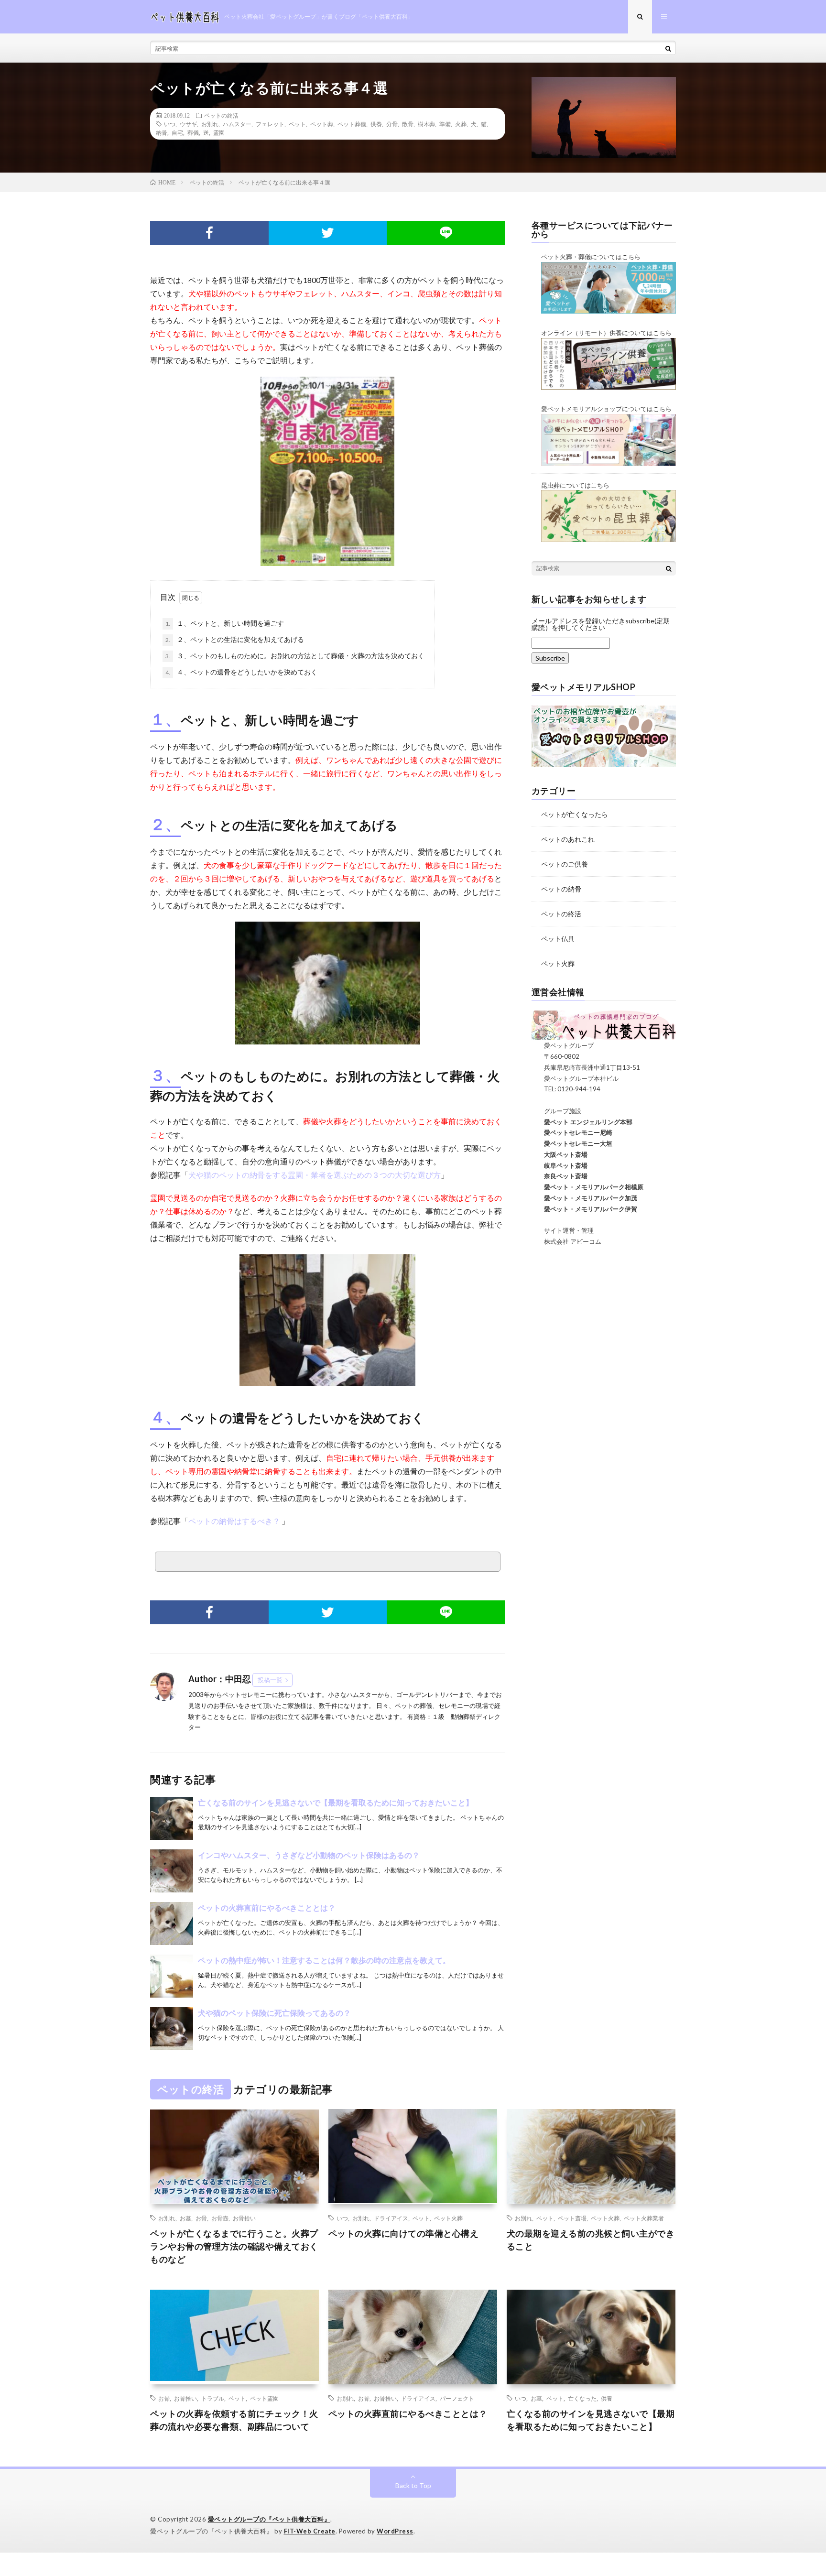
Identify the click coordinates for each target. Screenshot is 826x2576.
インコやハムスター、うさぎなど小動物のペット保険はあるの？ (309, 1855)
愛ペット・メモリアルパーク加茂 (584, 1198)
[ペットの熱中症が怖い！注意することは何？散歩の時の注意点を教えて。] (172, 1976)
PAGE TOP (799, 2487)
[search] (668, 48)
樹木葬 (426, 124)
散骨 (408, 124)
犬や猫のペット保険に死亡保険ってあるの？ (274, 2013)
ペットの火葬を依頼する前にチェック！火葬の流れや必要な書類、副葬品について (234, 2420)
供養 (376, 124)
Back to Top (413, 2485)
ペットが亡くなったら (575, 814)
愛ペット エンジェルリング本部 (582, 1122)
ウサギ (188, 124)
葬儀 (193, 132)
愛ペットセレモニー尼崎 (572, 1132)
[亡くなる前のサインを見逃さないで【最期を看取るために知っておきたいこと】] (172, 1818)
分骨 (392, 124)
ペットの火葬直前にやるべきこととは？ (267, 1908)
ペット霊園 (264, 2398)
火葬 (461, 124)
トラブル (213, 2398)
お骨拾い (244, 2218)
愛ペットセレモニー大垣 (572, 1143)
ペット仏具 (558, 939)
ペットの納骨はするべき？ (235, 1521)
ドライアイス (391, 2218)
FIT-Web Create (310, 2531)
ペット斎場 (572, 2218)
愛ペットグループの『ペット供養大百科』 (269, 2519)
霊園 (219, 132)
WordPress (395, 2531)
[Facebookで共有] (209, 233)
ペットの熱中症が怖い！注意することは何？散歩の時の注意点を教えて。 (324, 1960)
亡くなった (582, 2398)
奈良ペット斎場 (560, 1176)
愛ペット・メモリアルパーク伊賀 (584, 1209)
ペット (297, 124)
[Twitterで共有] (328, 233)
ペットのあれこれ (568, 839)
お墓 (185, 2218)
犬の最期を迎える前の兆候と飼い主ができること (591, 2240)
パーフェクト (457, 2398)
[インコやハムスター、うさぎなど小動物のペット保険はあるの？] (172, 1871)
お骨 (201, 2218)
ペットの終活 (221, 115)
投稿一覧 (270, 1680)
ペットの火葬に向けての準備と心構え (404, 2233)
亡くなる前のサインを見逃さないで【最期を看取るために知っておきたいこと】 (336, 1802)
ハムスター (237, 124)
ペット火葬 (558, 963)
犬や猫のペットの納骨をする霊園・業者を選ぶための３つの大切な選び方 (315, 1175)
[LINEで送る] (446, 233)
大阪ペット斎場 (560, 1154)
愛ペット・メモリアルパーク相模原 (587, 1187)
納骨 (162, 132)
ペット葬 (322, 124)
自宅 (177, 132)
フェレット (270, 124)
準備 (445, 124)
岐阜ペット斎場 (560, 1165)
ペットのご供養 (565, 864)
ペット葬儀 (352, 124)
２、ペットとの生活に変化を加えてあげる (235, 639)
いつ (170, 124)
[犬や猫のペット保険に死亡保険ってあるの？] (172, 2029)
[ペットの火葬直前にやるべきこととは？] (172, 1924)
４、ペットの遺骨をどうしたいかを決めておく (241, 672)
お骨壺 (220, 2218)
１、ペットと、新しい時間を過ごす (225, 623)
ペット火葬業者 (644, 2218)
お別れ (210, 124)
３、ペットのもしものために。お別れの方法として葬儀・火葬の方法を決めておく (295, 656)
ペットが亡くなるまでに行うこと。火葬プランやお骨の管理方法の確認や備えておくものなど (234, 2246)
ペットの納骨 (561, 889)
